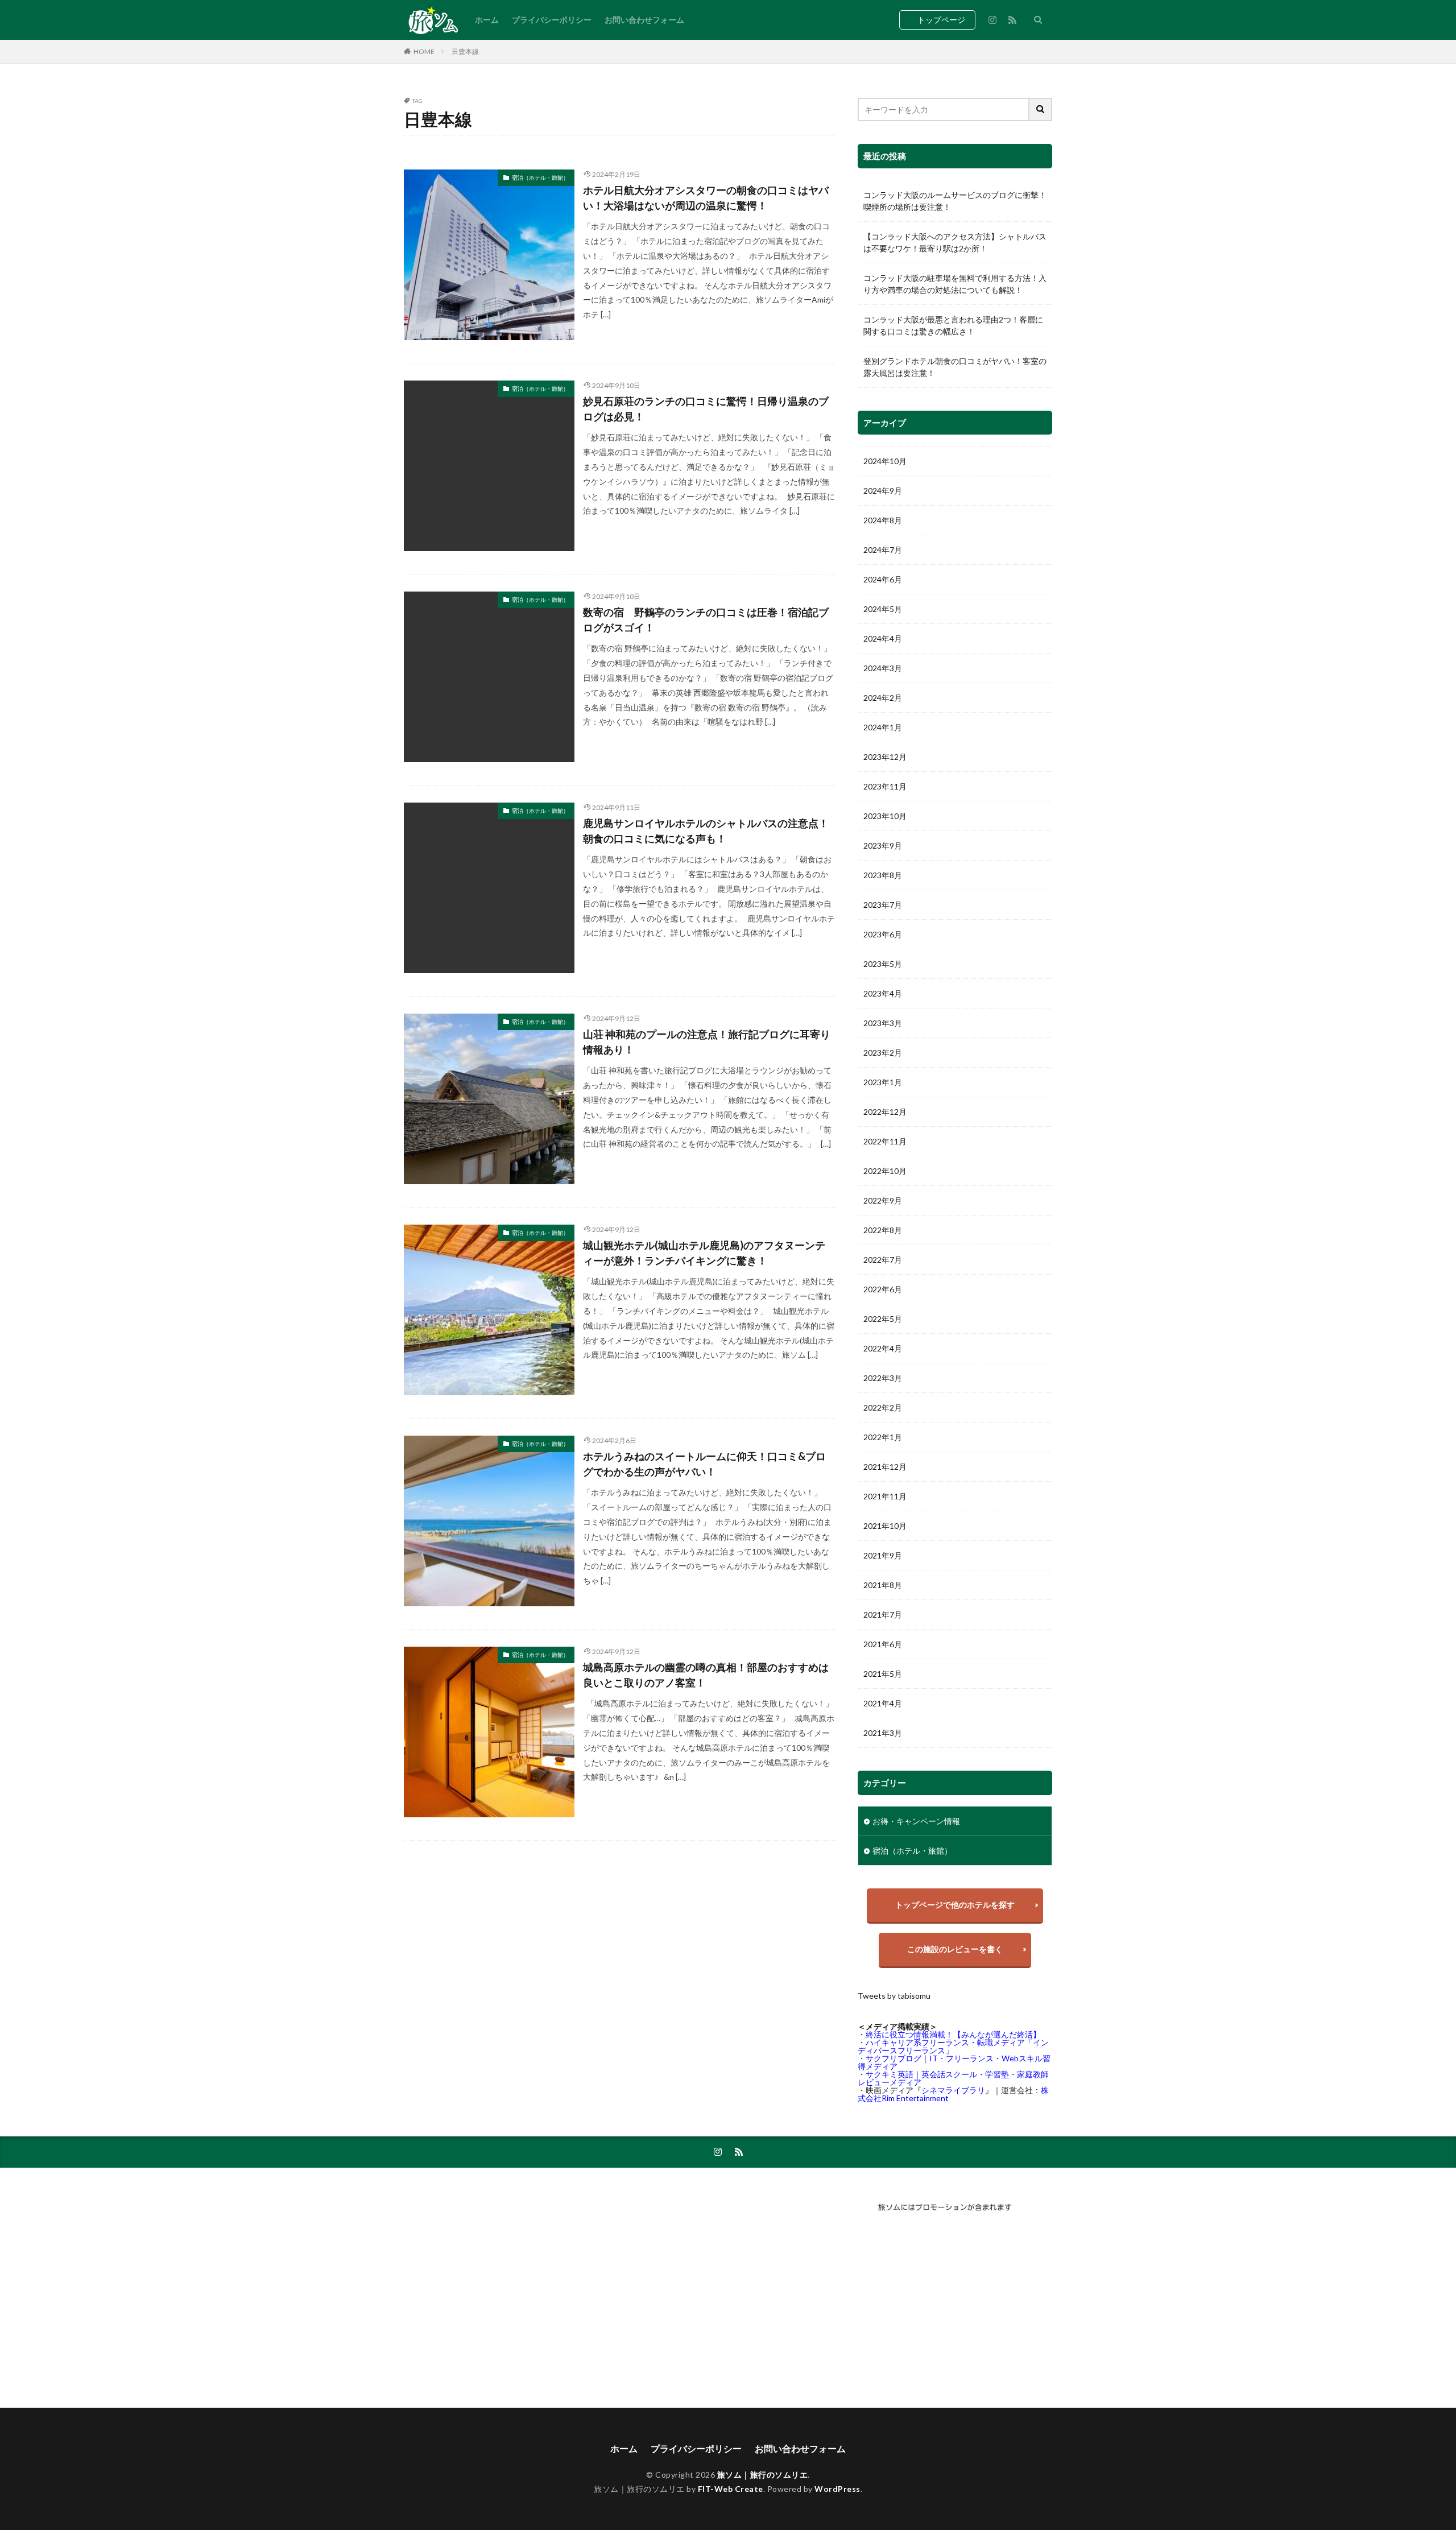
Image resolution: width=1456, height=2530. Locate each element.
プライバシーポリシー (552, 20)
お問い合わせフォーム (644, 20)
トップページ (941, 20)
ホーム (487, 20)
